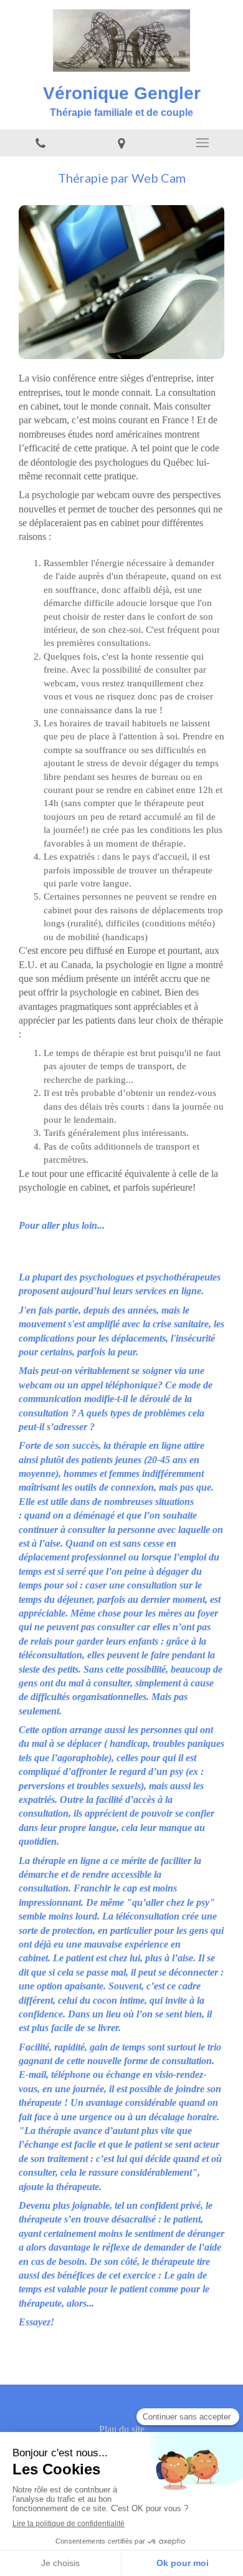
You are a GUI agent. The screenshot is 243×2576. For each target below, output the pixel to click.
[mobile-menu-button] (202, 143)
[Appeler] (40, 143)
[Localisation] (121, 143)
